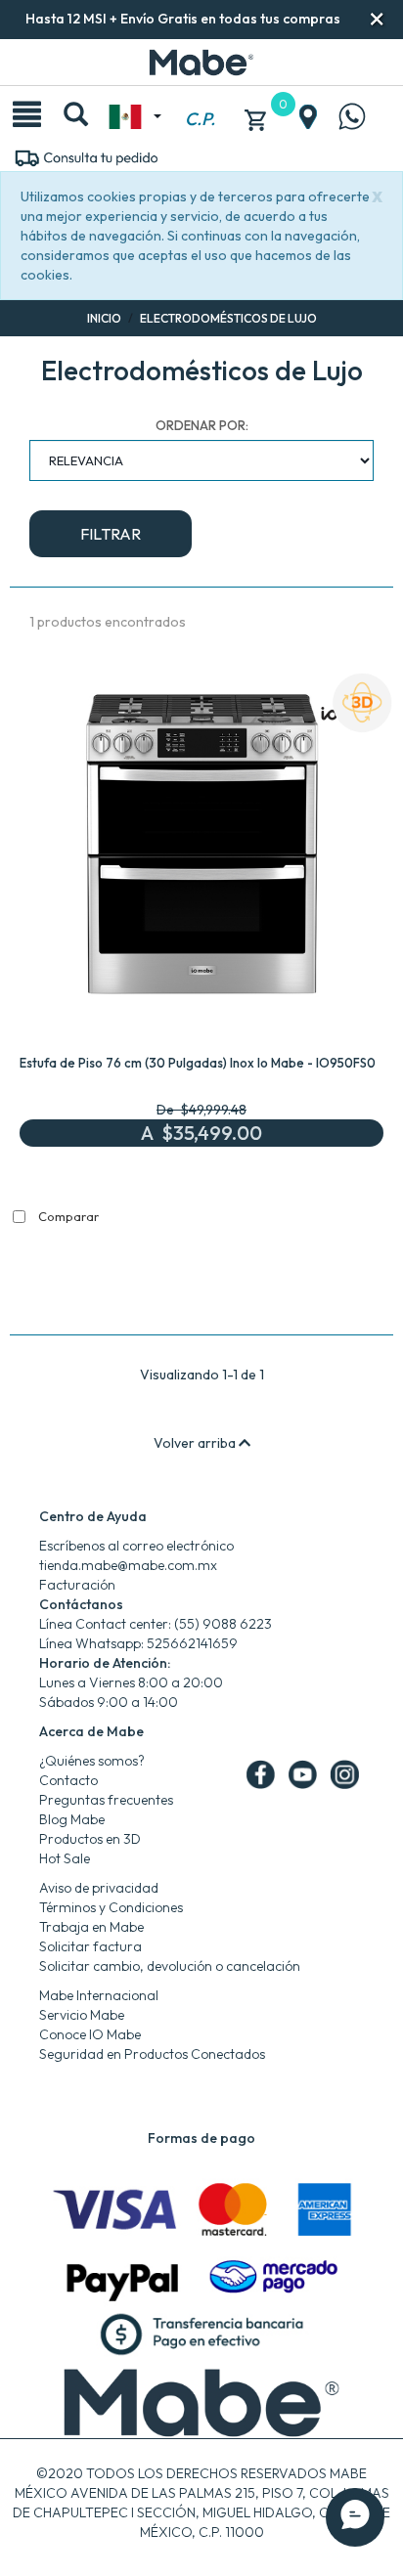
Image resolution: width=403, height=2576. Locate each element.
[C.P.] (200, 97)
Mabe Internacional (99, 1995)
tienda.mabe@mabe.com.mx (128, 1565)
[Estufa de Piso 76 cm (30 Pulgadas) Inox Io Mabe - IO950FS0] (201, 849)
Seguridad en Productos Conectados (152, 2054)
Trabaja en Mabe (91, 1927)
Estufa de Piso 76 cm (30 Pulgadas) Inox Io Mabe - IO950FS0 (198, 1063)
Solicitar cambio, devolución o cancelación (170, 1966)
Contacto (68, 1780)
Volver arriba (196, 1443)
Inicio (104, 318)
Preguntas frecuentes (106, 1800)
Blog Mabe (72, 1819)
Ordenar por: (202, 425)
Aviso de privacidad (99, 1888)
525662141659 (192, 1643)
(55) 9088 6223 (223, 1624)
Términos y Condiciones (111, 1907)
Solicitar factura (90, 1946)
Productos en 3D (90, 1839)
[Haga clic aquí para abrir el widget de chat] (355, 2517)
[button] (377, 19)
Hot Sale (65, 1858)
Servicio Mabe (82, 2015)
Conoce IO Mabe (90, 2034)
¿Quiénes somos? (92, 1761)
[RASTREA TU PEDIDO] (86, 156)
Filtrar (111, 534)
